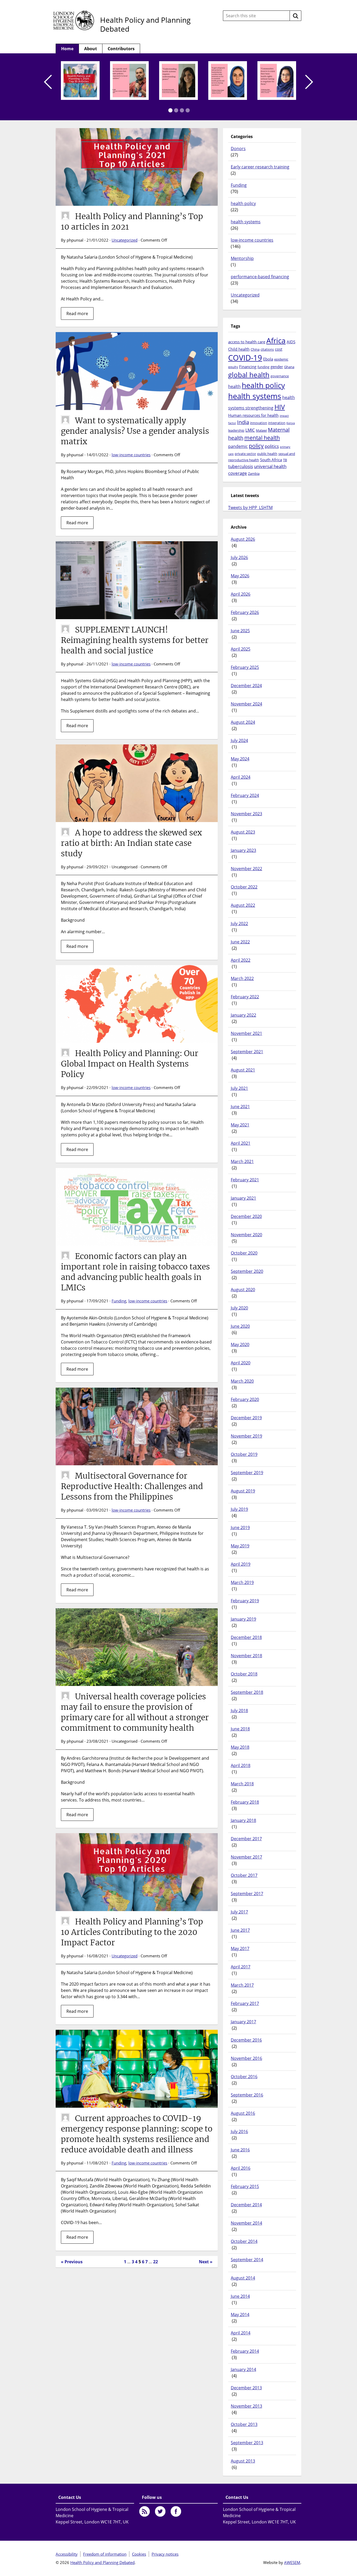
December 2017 (246, 1839)
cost (279, 349)
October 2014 (244, 2241)
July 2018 (239, 1711)
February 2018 (245, 1802)
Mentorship (242, 258)
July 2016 (239, 2132)
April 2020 (241, 1363)
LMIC (250, 430)
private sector (245, 454)
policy (256, 446)
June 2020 (240, 1326)
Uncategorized (125, 240)
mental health (262, 438)
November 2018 (246, 1656)
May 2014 (240, 2315)
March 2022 (242, 978)
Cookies (139, 2554)
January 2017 (243, 2022)
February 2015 (245, 2186)
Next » (206, 2262)
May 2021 (240, 1125)
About (91, 49)
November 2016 (246, 2058)
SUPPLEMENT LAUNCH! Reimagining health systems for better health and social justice (135, 640)
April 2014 (241, 2333)
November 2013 (246, 2406)
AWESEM (292, 2562)
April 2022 (241, 960)
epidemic (281, 359)
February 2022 (245, 997)
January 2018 (243, 1820)
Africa (276, 340)
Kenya (291, 423)
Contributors (121, 49)
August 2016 (243, 2113)
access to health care (247, 342)
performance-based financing (260, 277)
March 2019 (242, 1582)
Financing (248, 367)
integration (277, 423)
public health (267, 454)
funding (263, 367)
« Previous (72, 2262)
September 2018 (247, 1692)
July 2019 (239, 1509)
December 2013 (246, 2388)
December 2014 (246, 2205)
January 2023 (243, 850)
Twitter (160, 2511)
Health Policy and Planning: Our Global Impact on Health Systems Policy (130, 1064)
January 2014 (243, 2369)
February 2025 (245, 667)
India (243, 422)
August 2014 (243, 2278)
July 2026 (239, 557)
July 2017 (239, 1912)
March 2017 (242, 1985)
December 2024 (246, 686)
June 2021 (240, 1107)
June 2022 (240, 942)
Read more (77, 314)
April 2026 (241, 594)
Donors (238, 149)
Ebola (268, 359)
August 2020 (243, 1290)
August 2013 (243, 2461)
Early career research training (260, 167)
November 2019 (246, 1436)
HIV (280, 407)
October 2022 (244, 887)
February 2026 (245, 612)
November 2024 (246, 704)
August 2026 (243, 539)
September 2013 (247, 2443)
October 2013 (244, 2424)
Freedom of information (105, 2554)
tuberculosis (241, 466)
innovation (259, 423)
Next (309, 82)
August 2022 (243, 905)
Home (67, 49)
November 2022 (246, 869)
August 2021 (243, 1070)
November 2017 (246, 1857)
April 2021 (241, 1143)
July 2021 (239, 1088)
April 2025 (241, 649)
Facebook (176, 2511)
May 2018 (240, 1747)
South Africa (271, 460)
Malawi (261, 430)
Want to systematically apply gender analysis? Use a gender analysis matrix (135, 431)
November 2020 (246, 1235)
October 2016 (244, 2077)
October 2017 (244, 1875)
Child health (239, 349)
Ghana (289, 367)
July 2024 (239, 740)
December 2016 (246, 2040)
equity (233, 367)
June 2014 (240, 2296)
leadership (236, 430)
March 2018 (242, 1784)
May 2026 (240, 576)
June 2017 (240, 1930)
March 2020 (242, 1381)
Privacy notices (165, 2554)
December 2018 (246, 1637)
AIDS (291, 342)
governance (280, 376)
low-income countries (131, 455)
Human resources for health (253, 415)
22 (156, 2262)
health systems (246, 222)
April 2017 (241, 1967)
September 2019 (247, 1473)
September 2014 (247, 2260)
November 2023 (246, 814)
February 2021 (245, 1180)
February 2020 (245, 1399)
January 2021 (243, 1198)
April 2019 (241, 1564)
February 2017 (245, 2003)
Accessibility (67, 2554)
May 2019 (240, 1546)
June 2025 (240, 631)
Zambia (254, 474)
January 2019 (243, 1619)
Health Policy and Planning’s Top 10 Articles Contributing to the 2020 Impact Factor (132, 1932)
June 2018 (240, 1729)
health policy (243, 203)
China (255, 349)
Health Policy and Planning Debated (145, 24)
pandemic (238, 446)
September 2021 (247, 1052)
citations (267, 349)
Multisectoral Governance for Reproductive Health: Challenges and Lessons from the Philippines (132, 1486)
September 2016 (247, 2095)
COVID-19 (245, 358)
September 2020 (247, 1271)
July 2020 (239, 1308)
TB (285, 460)
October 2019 (244, 1454)
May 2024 (240, 759)
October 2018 (244, 1674)
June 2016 (240, 2150)
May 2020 (240, 1344)
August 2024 (243, 722)
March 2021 (242, 1161)
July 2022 (239, 924)
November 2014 (246, 2223)
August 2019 (243, 1491)
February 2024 (245, 795)
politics (272, 446)
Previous (48, 82)
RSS (145, 2511)
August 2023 (243, 832)
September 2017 (247, 1894)
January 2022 (243, 1015)
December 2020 (246, 1216)
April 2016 (241, 2168)
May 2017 (240, 1948)
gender (277, 367)
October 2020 (244, 1253)
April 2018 (241, 1765)
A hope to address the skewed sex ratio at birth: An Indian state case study (131, 843)
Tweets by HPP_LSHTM (250, 508)
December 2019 (246, 1418)
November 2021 (246, 1033)
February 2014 (245, 2351)
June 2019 (240, 1528)
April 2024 (241, 777)
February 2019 (245, 1601)
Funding (119, 1301)
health (234, 386)
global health (249, 375)
